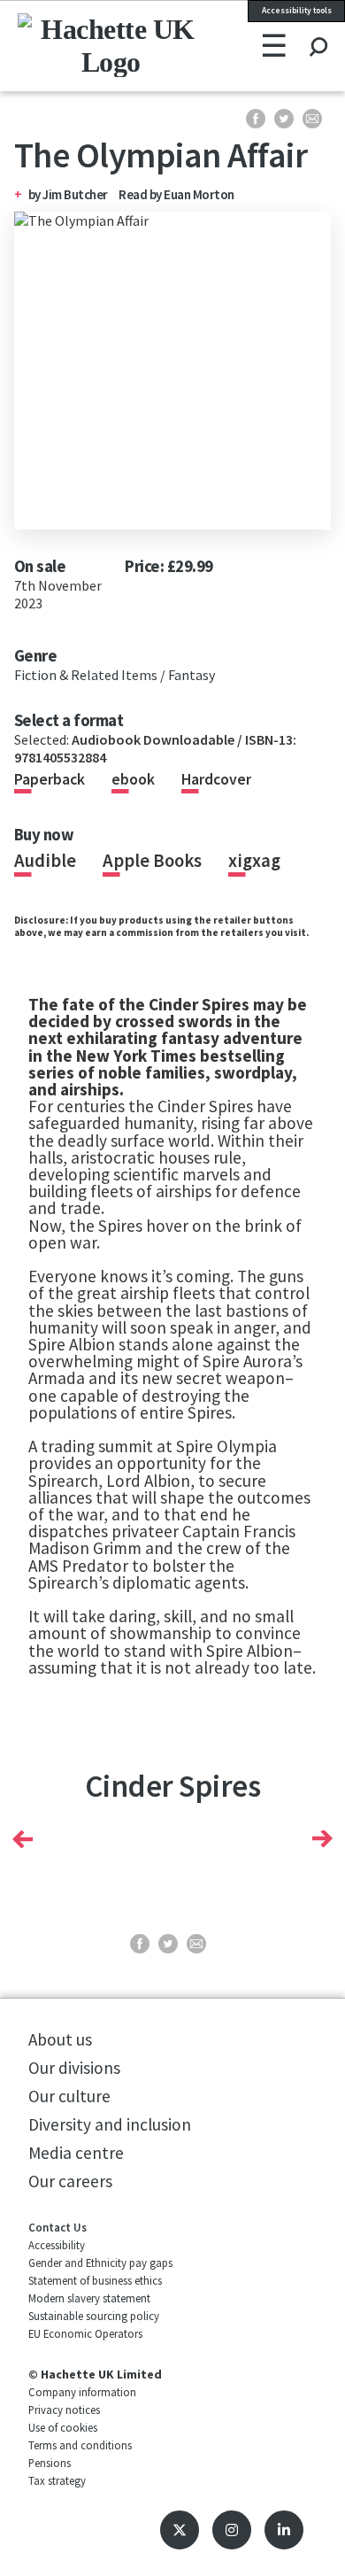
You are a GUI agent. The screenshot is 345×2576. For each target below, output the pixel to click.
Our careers (70, 2181)
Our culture (69, 2096)
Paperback (50, 779)
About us (60, 2039)
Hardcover (216, 779)
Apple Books (152, 861)
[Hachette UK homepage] (76, 45)
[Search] (318, 30)
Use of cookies (63, 2427)
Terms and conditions (80, 2445)
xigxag (254, 861)
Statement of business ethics (95, 2280)
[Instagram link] (232, 2530)
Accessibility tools (297, 11)
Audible (45, 861)
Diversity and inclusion (110, 2124)
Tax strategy (57, 2480)
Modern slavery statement (89, 2298)
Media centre (76, 2153)
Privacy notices (64, 2410)
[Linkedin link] (284, 2530)
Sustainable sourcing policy (94, 2316)
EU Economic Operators (85, 2333)
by (36, 194)
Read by (176, 194)
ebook (133, 779)
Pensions (50, 2463)
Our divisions (74, 2068)
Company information (82, 2392)
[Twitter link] (180, 2530)
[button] (23, 1839)
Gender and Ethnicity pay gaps (100, 2263)
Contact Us (57, 2227)
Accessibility (57, 2245)
